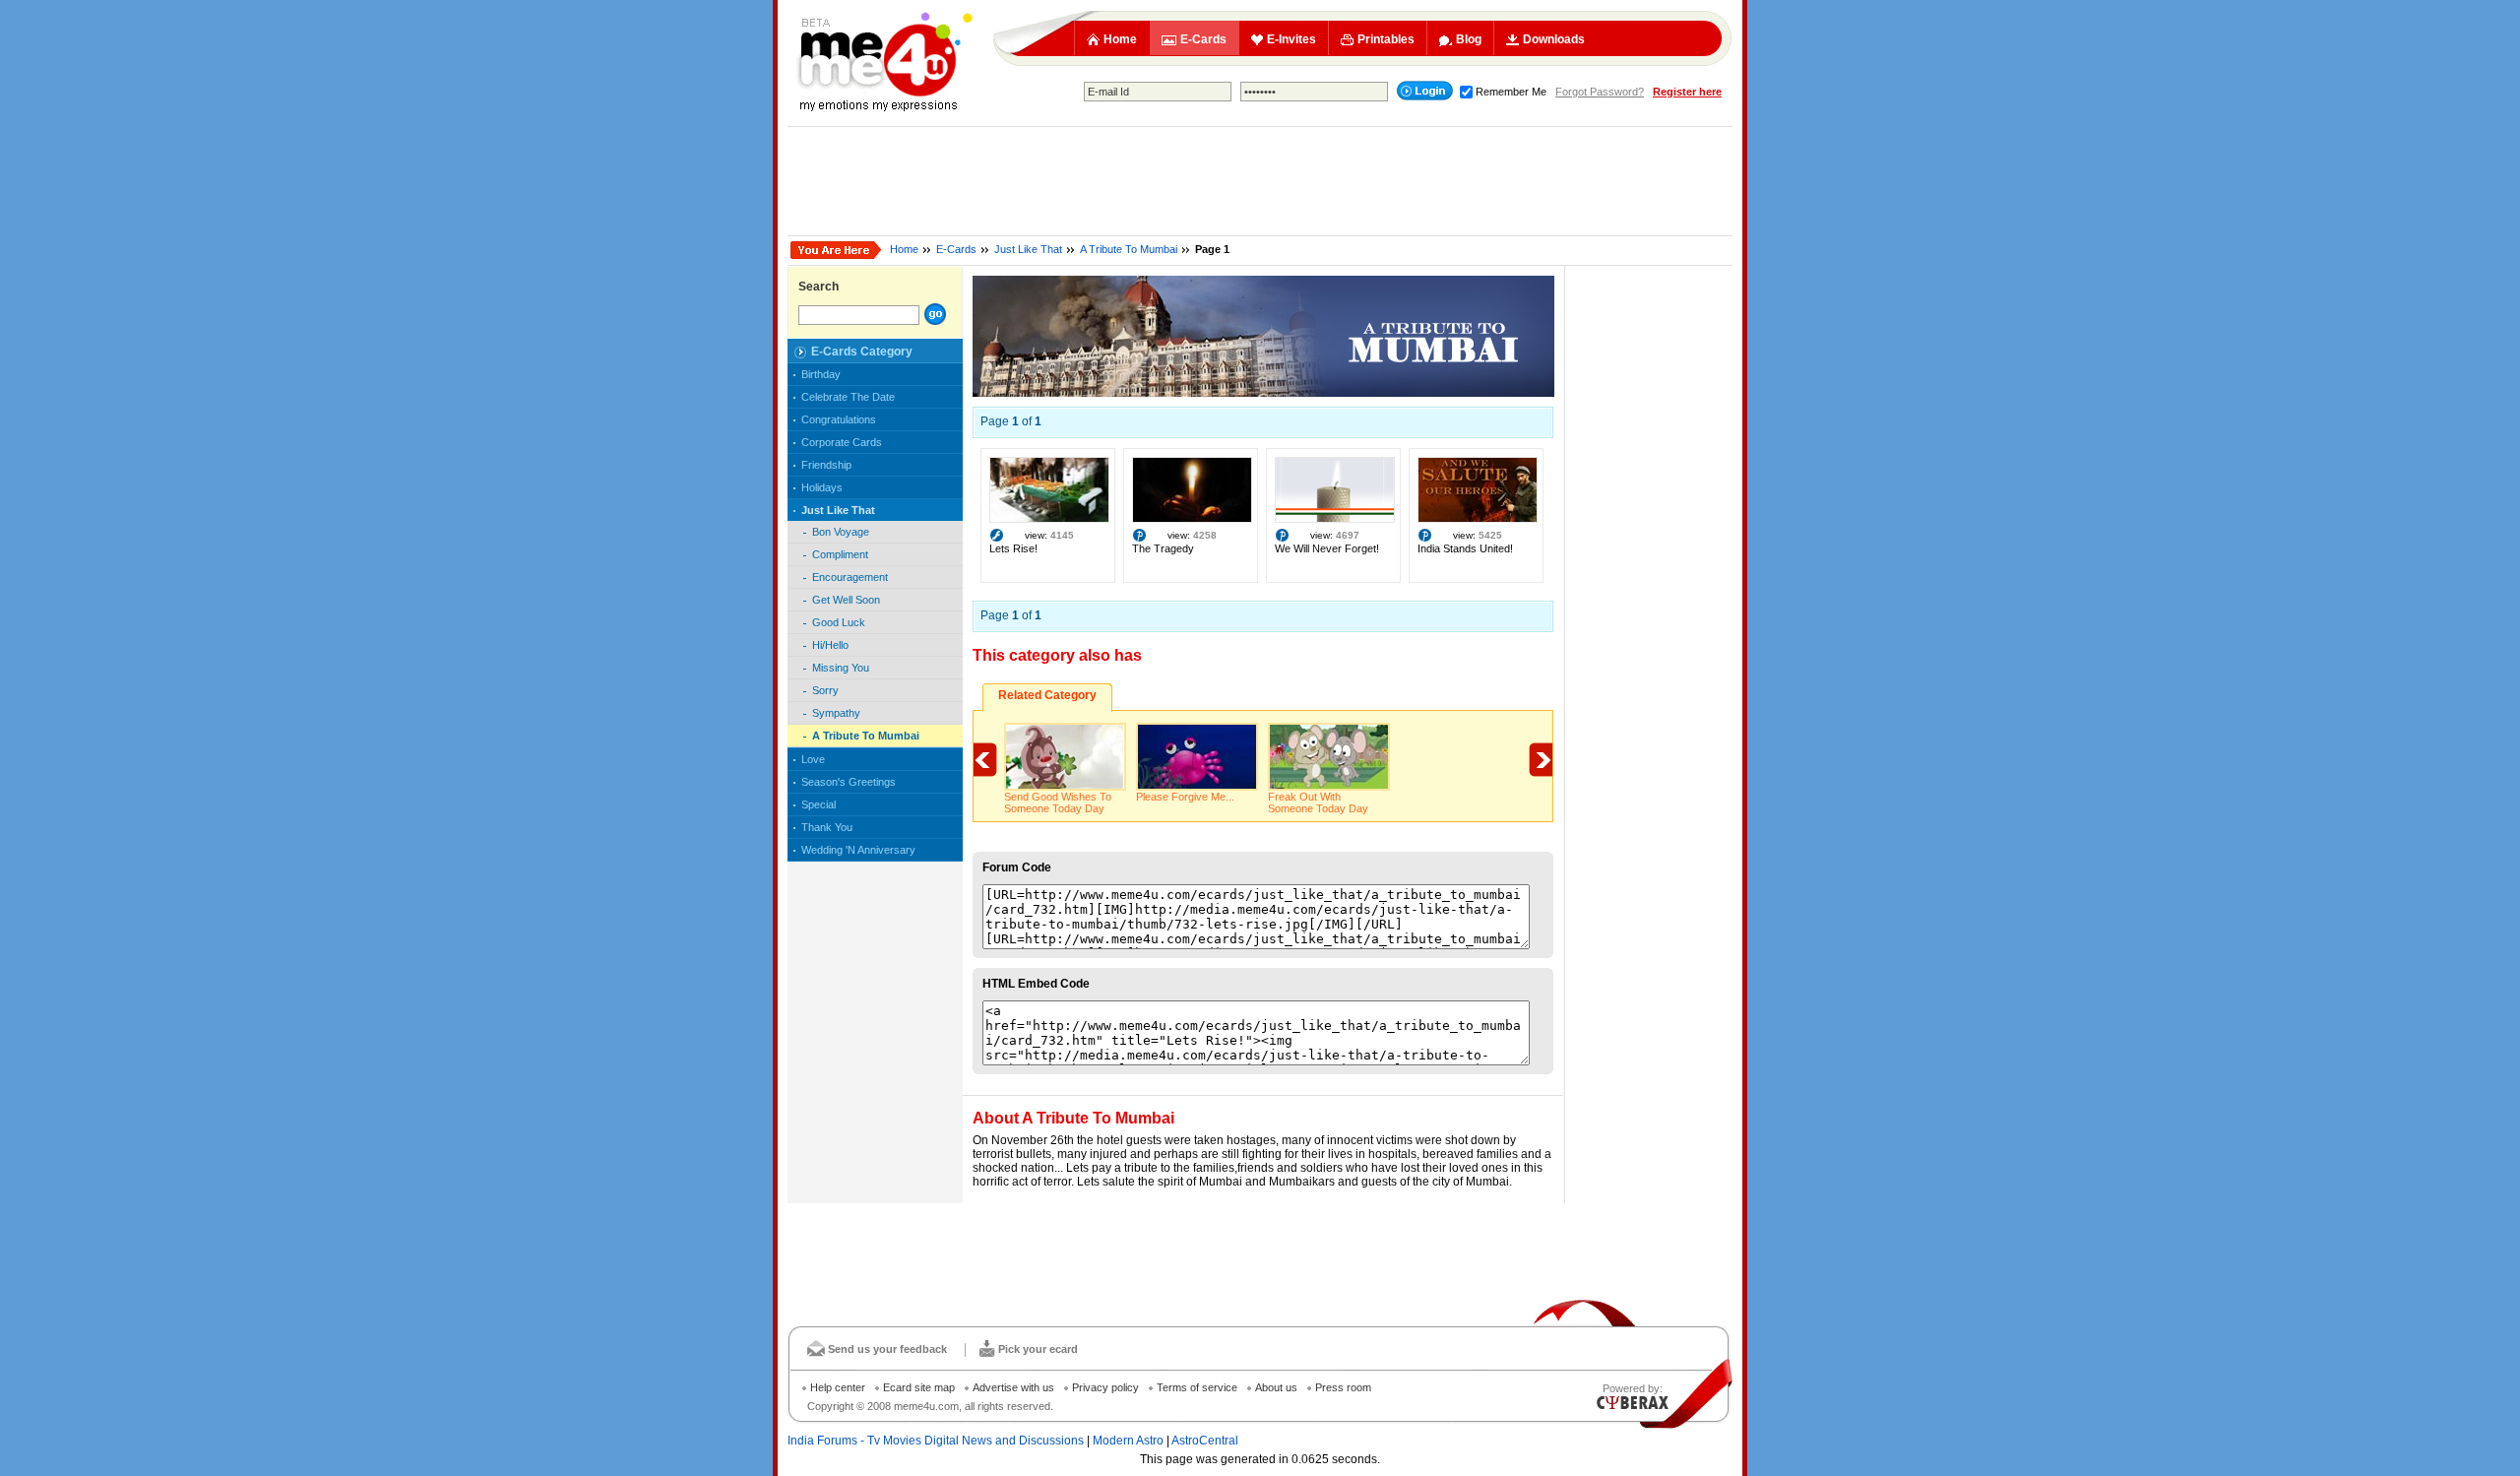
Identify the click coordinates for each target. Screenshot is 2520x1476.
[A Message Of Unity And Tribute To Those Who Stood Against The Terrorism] (1478, 519)
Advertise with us (1013, 1387)
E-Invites (1291, 39)
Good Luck (839, 622)
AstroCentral (1205, 1441)
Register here (1687, 92)
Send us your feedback (887, 1349)
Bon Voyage (841, 532)
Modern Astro (1128, 1441)
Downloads (1554, 39)
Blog (1469, 39)
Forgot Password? (1600, 92)
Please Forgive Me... (1185, 797)
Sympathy (836, 713)
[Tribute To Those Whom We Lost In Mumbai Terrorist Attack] (1263, 393)
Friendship (826, 465)
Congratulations (839, 419)
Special (819, 804)
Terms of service (1197, 1387)
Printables (1386, 39)
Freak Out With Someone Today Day (1318, 802)
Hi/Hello (830, 645)
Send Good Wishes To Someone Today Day (1058, 802)
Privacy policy (1105, 1387)
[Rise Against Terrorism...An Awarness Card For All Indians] (1049, 519)
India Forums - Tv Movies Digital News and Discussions (936, 1441)
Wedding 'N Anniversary (858, 850)
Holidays (822, 487)
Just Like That (1028, 249)
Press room (1343, 1387)
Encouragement (850, 577)
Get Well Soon (846, 600)
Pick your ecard (1038, 1349)
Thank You (827, 827)
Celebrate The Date (848, 397)
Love (813, 759)
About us (1276, 1387)
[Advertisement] (1260, 181)
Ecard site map (919, 1387)
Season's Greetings (849, 782)
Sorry (825, 690)
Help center (838, 1387)
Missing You (841, 668)
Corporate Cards (842, 442)
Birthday (821, 374)
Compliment (840, 554)
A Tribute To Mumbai (1129, 249)
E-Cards (1203, 39)
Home (1120, 39)
